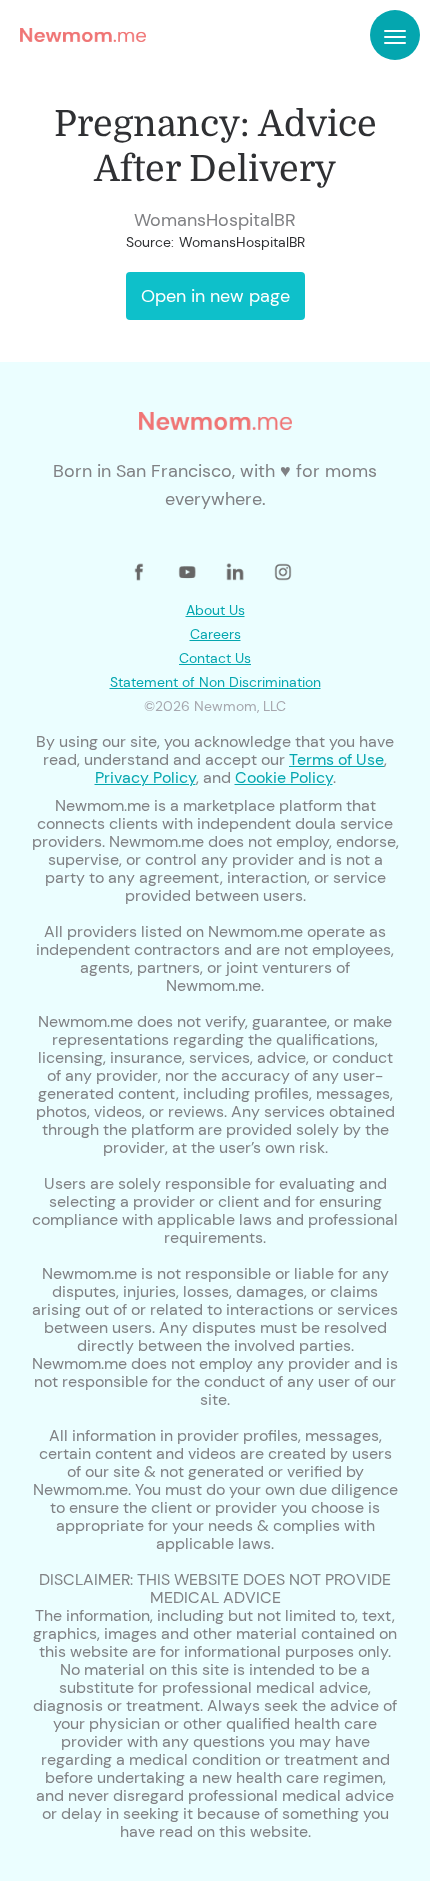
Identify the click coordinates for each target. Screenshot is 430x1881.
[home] (78, 35)
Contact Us (215, 658)
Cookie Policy (284, 777)
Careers (215, 634)
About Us (215, 610)
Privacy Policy (145, 777)
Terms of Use (336, 759)
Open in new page (215, 296)
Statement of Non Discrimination (215, 682)
